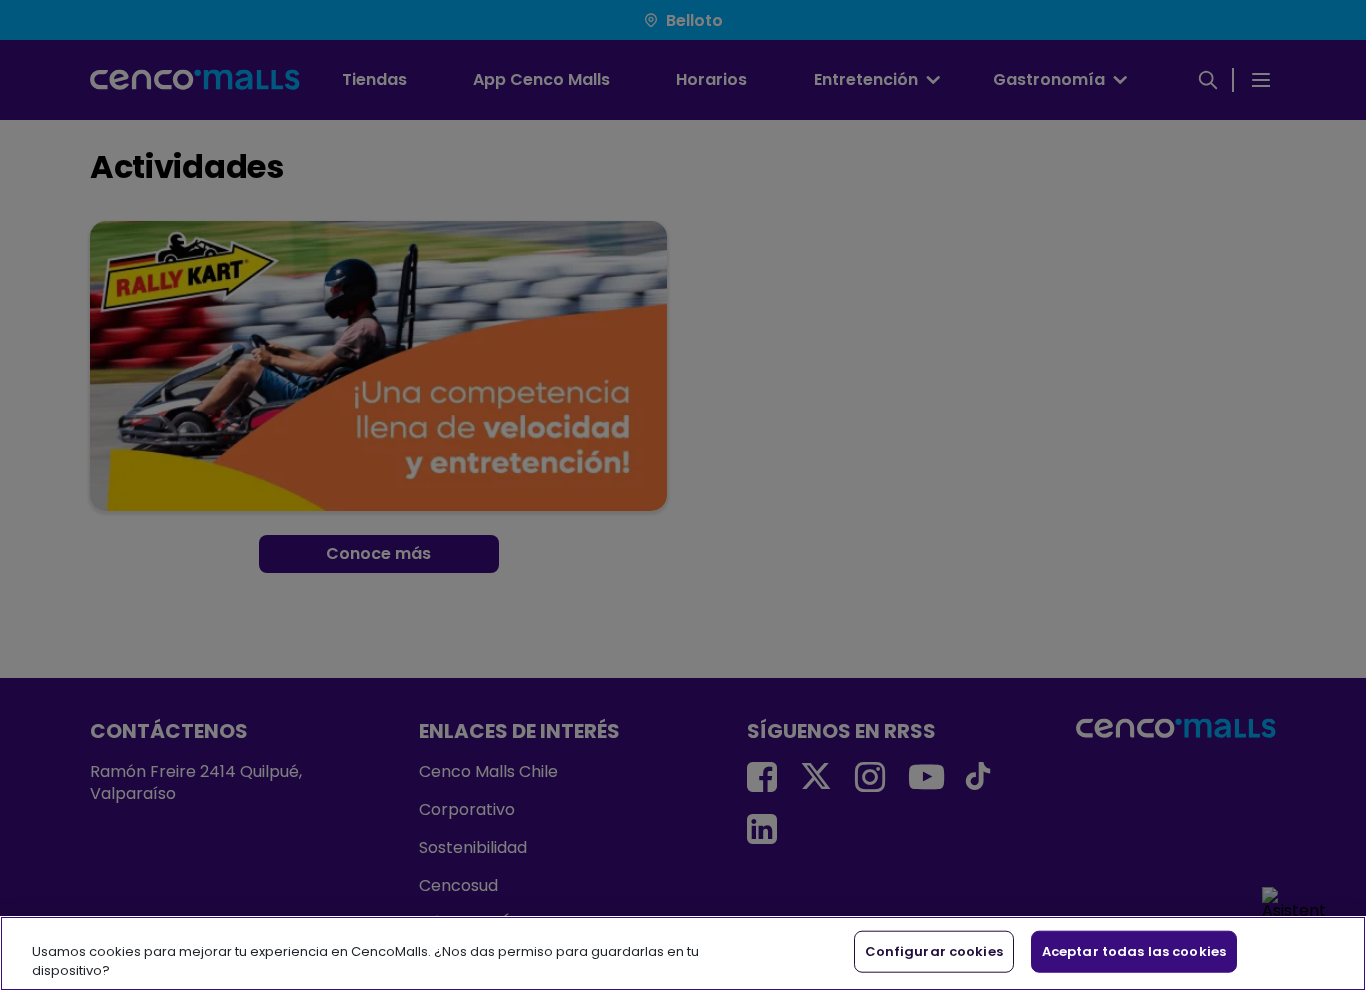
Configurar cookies (934, 951)
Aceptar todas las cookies (1134, 951)
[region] (683, 953)
